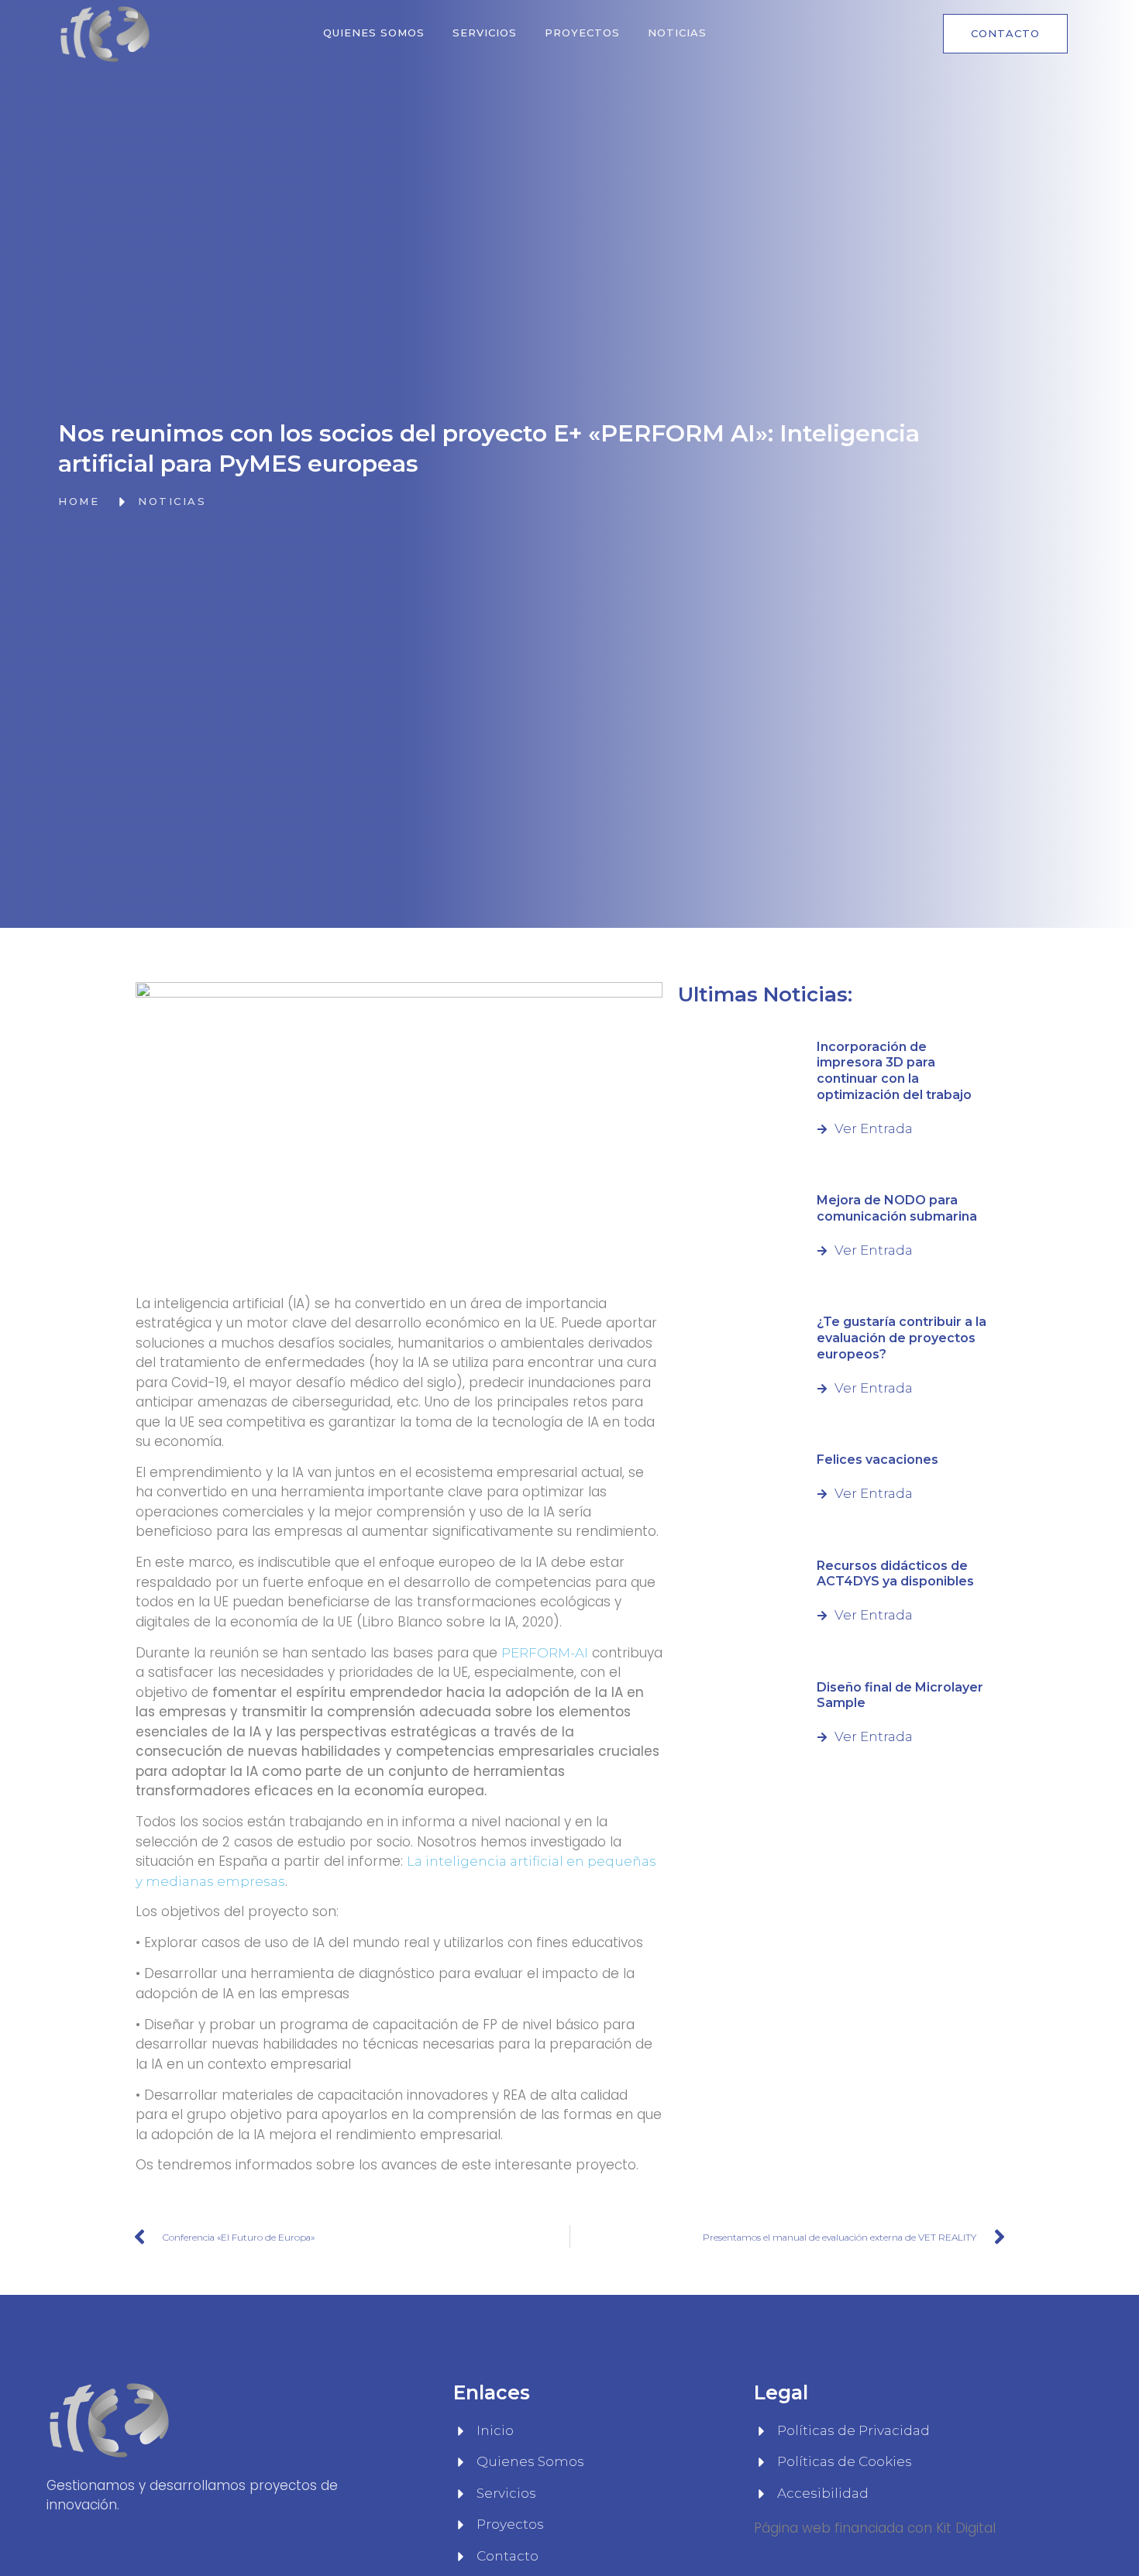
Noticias (677, 33)
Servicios (485, 33)
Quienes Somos (374, 33)
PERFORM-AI (545, 1653)
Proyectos (582, 33)
